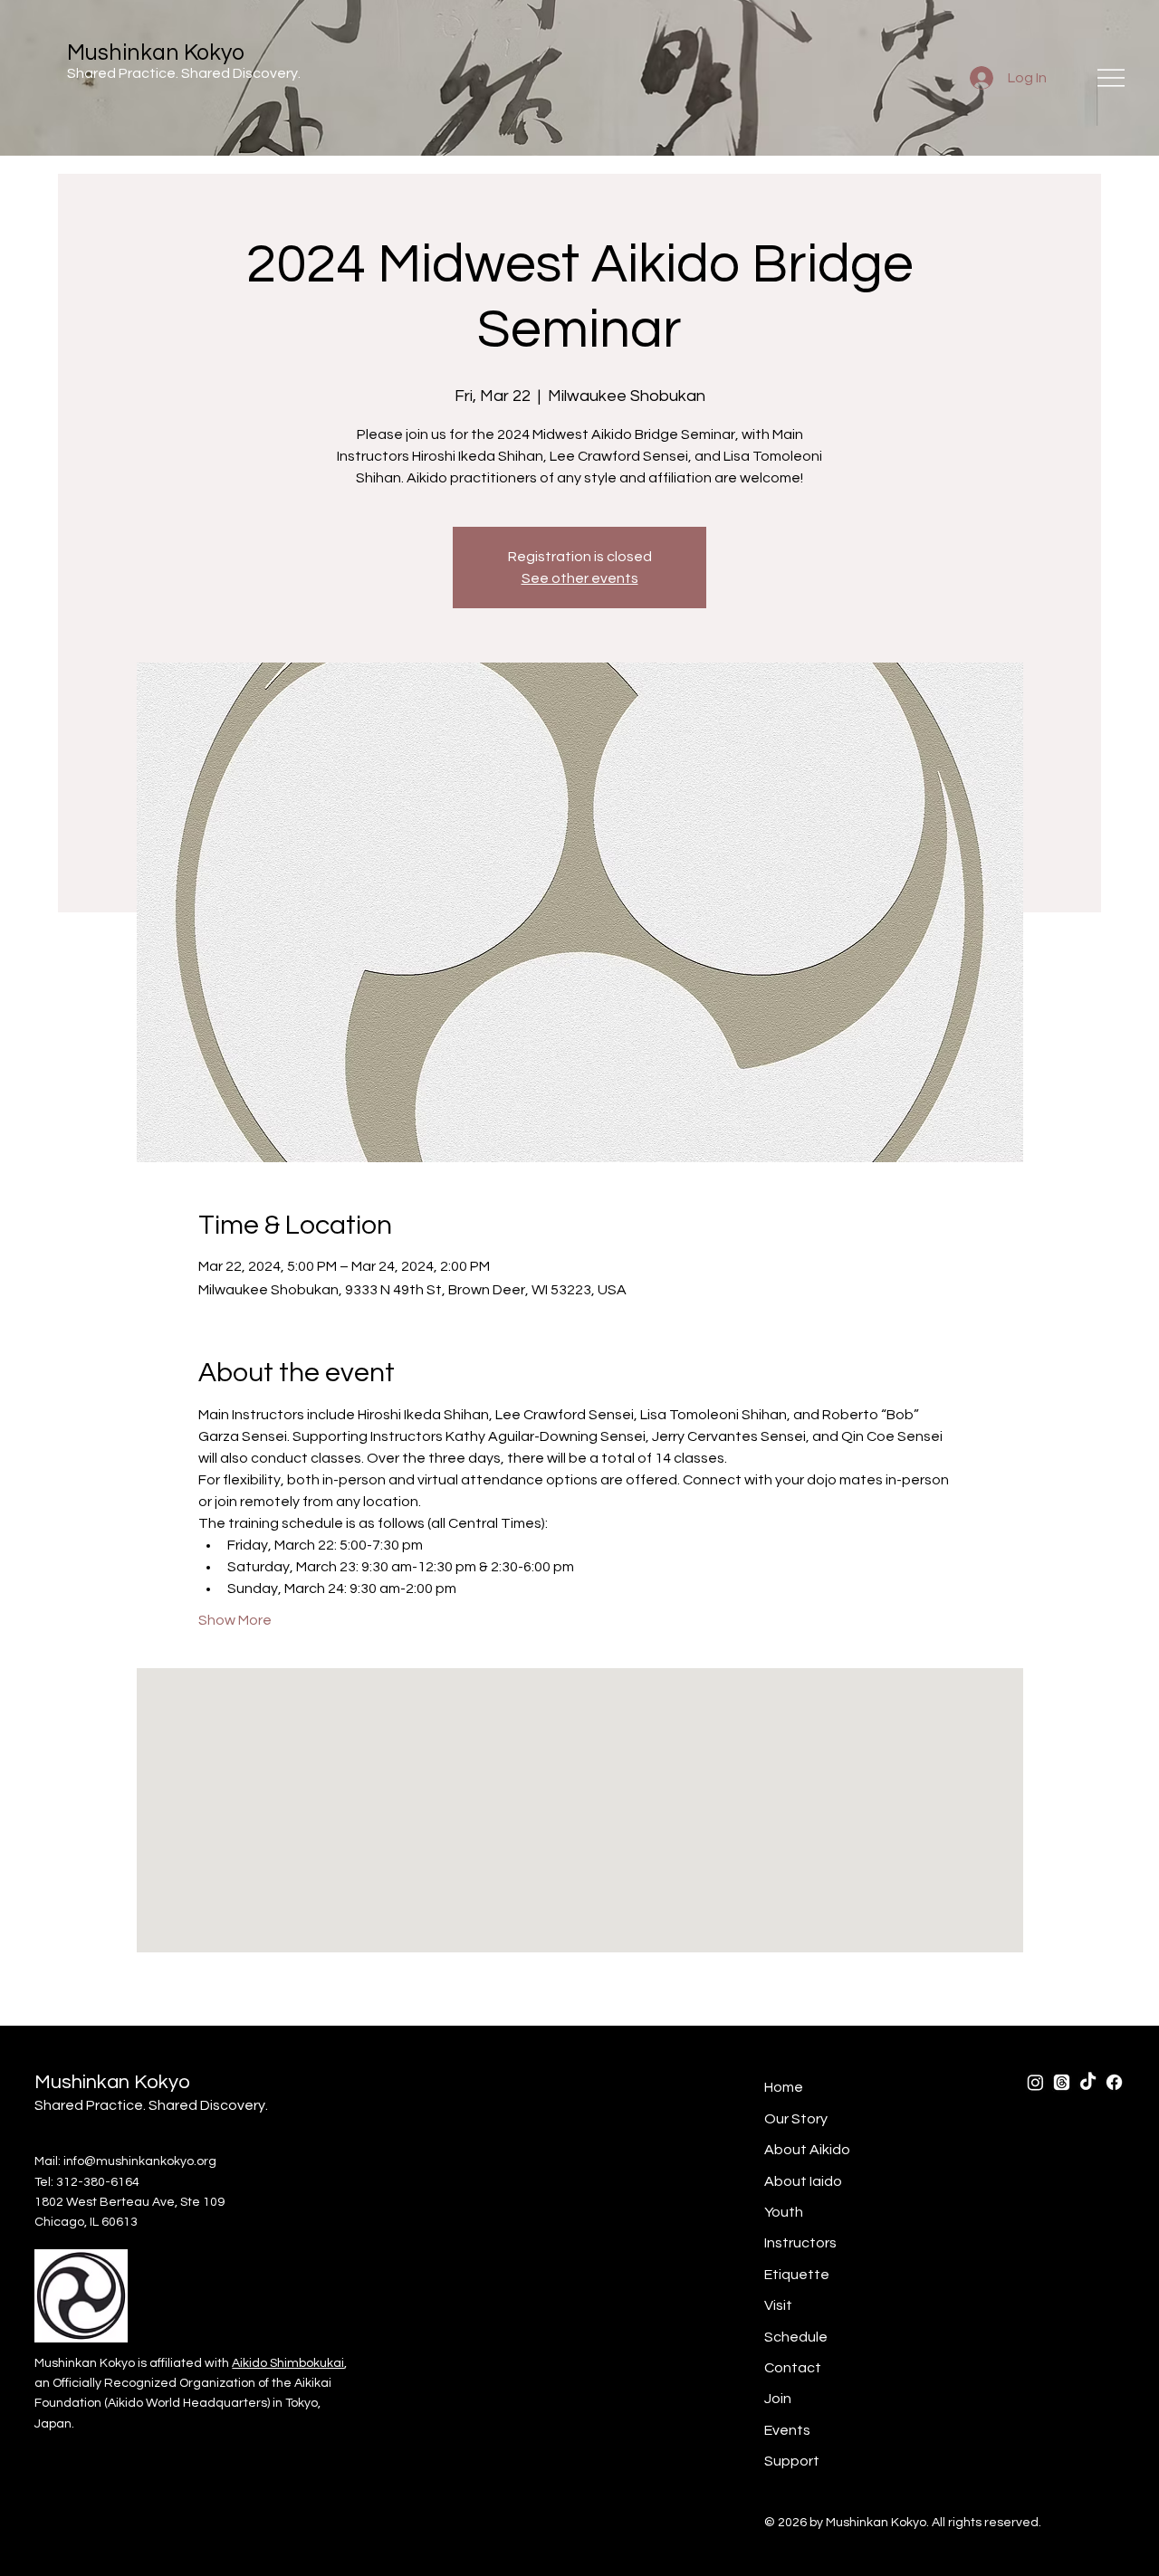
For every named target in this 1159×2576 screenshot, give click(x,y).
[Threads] (1062, 2082)
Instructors (800, 2243)
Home (784, 2087)
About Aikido (807, 2150)
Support (792, 2461)
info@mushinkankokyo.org (140, 2161)
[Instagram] (1035, 2082)
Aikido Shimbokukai (288, 2363)
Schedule (796, 2337)
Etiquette (797, 2275)
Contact (793, 2368)
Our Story (796, 2119)
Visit (778, 2305)
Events (787, 2430)
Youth (784, 2212)
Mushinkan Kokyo (156, 53)
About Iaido (803, 2181)
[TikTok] (1088, 2082)
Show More (235, 1620)
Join (778, 2399)
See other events (580, 578)
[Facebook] (1114, 2082)
